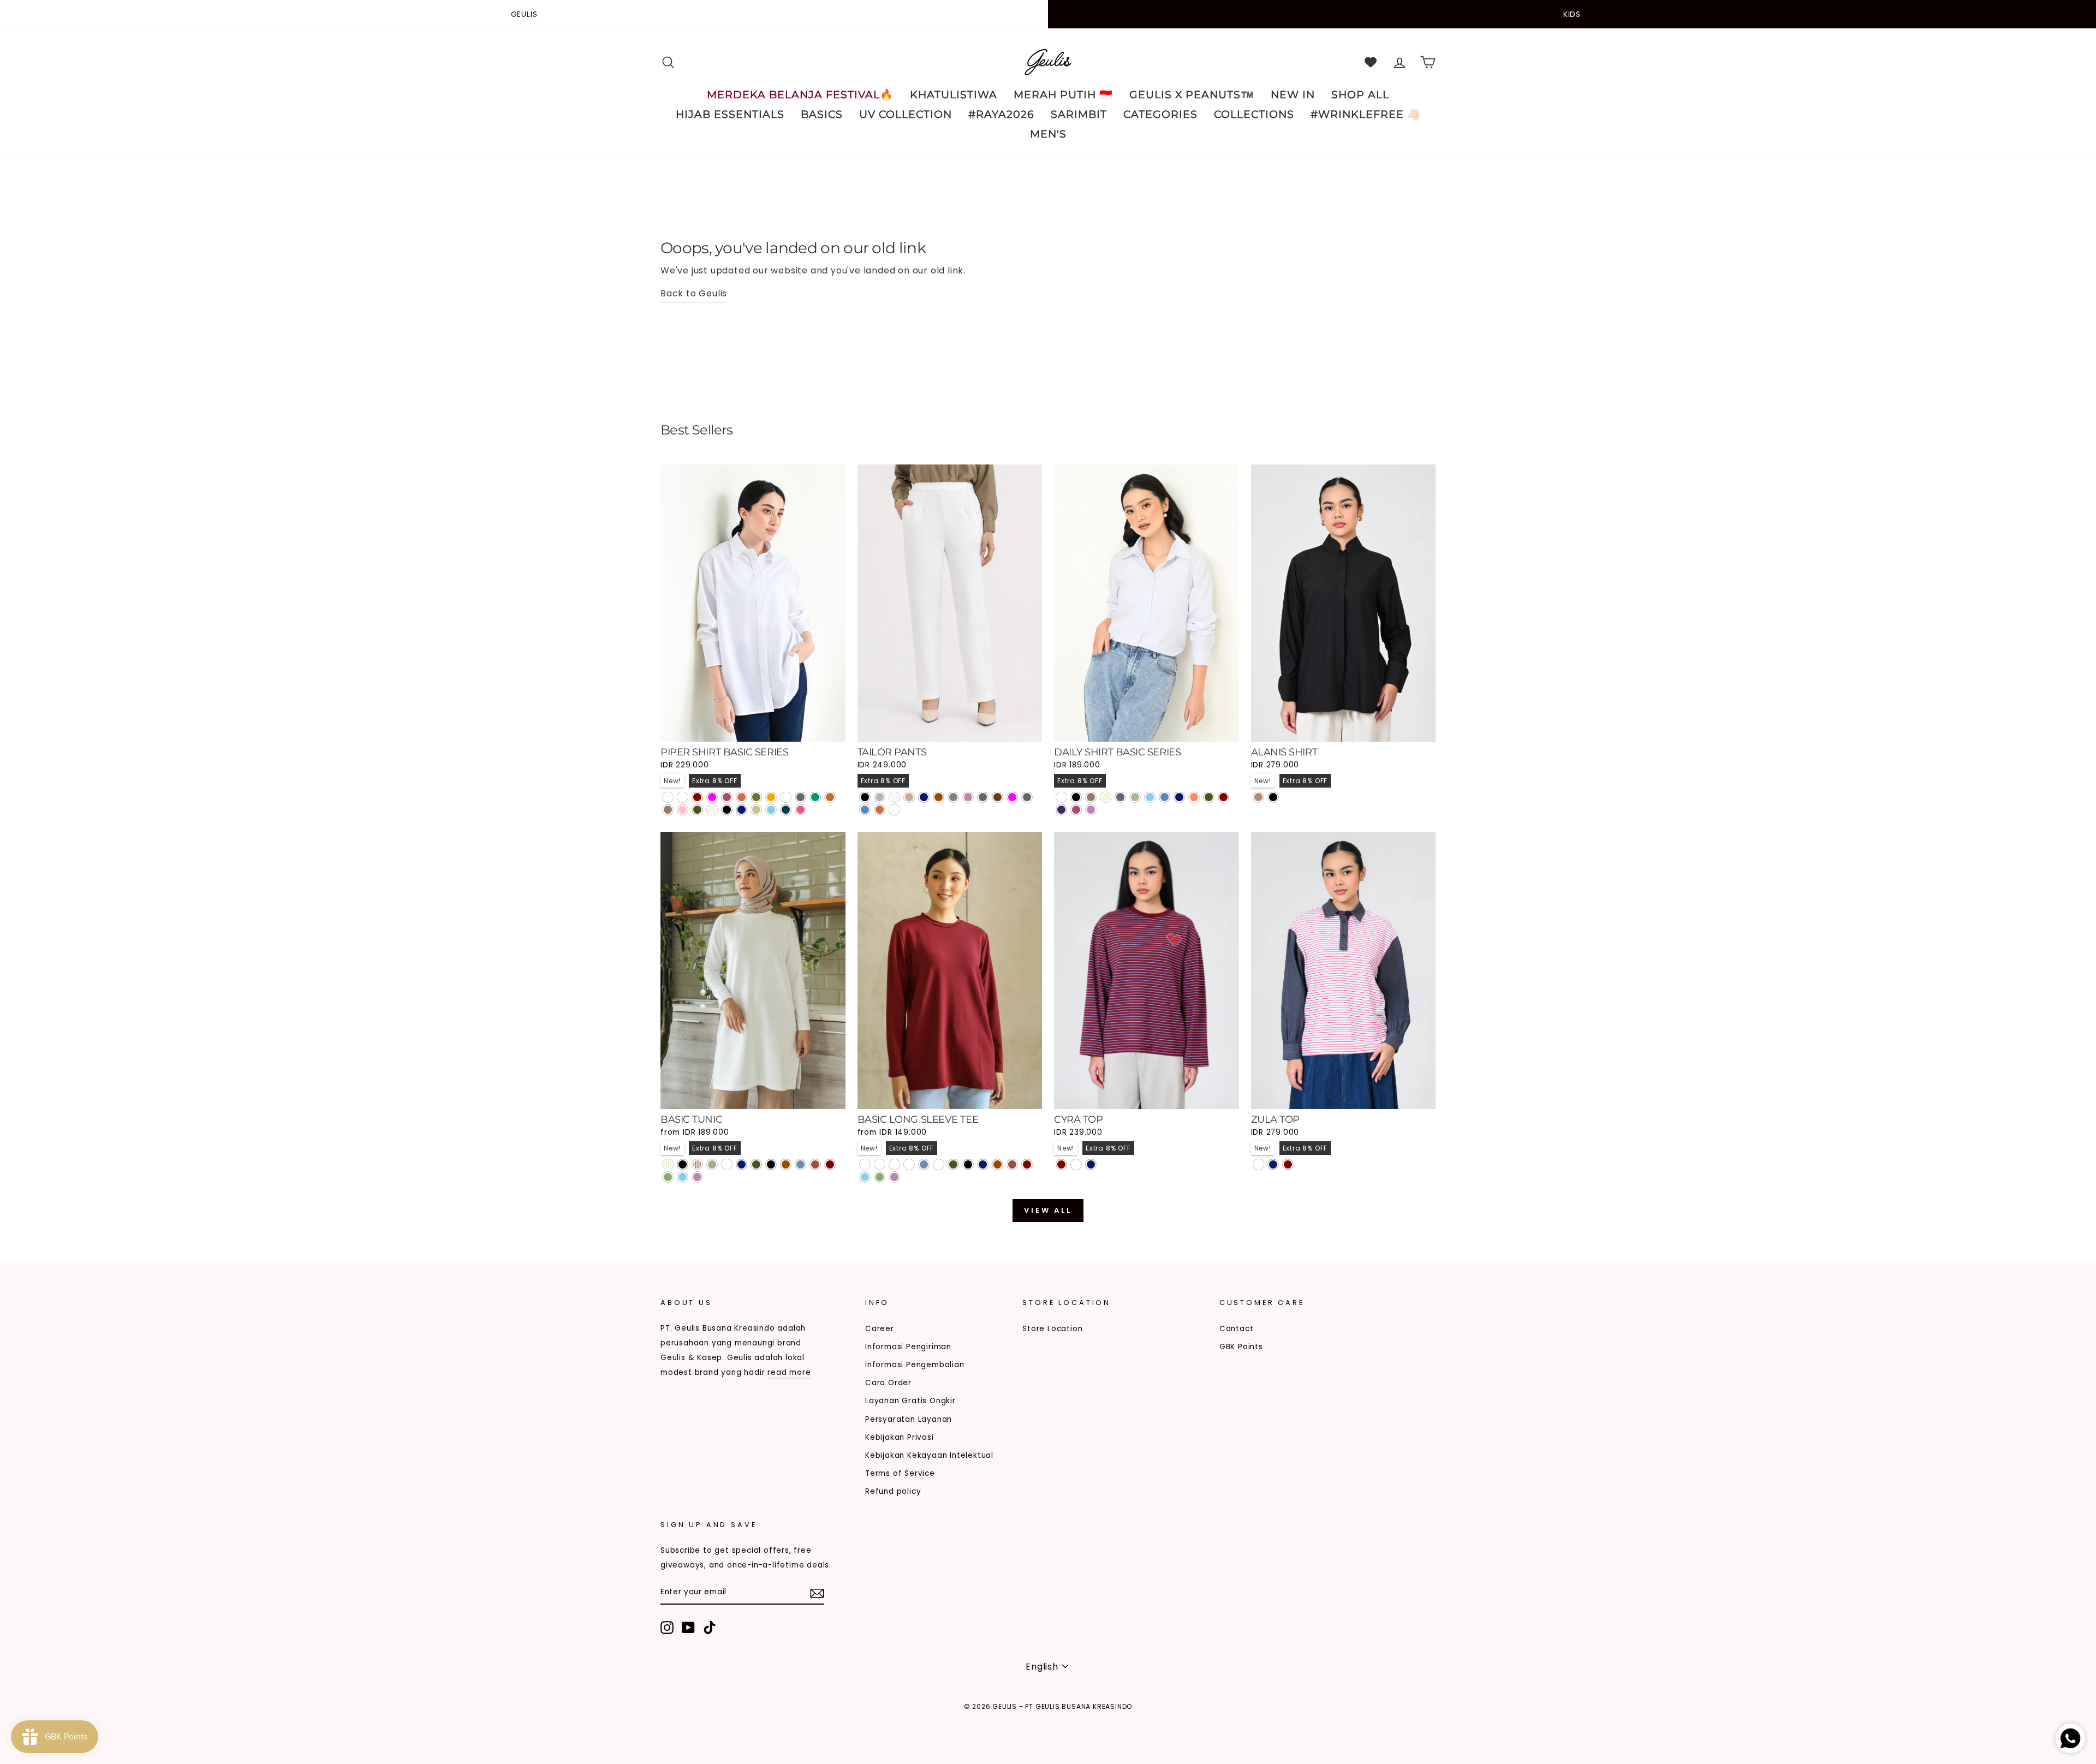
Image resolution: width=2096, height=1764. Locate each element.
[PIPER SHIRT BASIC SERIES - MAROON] (697, 797)
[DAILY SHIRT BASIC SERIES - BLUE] (1165, 797)
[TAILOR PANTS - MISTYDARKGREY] (894, 810)
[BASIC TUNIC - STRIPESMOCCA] (697, 1164)
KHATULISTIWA (954, 95)
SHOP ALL (1360, 95)
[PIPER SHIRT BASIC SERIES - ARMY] (697, 810)
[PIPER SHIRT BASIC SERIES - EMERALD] (815, 797)
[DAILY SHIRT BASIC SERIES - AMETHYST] (1061, 810)
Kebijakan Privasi (900, 1437)
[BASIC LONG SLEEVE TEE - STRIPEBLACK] (865, 1164)
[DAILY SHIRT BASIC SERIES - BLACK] (1076, 797)
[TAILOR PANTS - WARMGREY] (880, 797)
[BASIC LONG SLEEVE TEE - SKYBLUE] (865, 1177)
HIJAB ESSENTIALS (730, 114)
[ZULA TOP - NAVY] (1273, 1164)
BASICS (822, 114)
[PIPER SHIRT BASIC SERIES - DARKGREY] (800, 797)
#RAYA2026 (1001, 114)
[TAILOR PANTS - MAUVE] (968, 797)
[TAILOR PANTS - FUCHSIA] (1012, 797)
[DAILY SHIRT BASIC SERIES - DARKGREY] (1120, 797)
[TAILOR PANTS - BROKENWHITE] (894, 797)
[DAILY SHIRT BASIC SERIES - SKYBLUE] (1150, 797)
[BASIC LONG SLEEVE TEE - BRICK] (1012, 1164)
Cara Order (888, 1383)
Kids (1572, 14)
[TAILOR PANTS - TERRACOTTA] (880, 810)
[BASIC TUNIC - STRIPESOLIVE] (712, 1164)
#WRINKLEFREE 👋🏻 (1366, 114)
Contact (1237, 1329)
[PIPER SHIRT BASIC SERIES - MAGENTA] (727, 797)
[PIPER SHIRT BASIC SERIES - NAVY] (742, 810)
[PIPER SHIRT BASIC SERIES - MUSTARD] (771, 797)
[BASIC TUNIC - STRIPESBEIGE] (668, 1164)
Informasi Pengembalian (915, 1365)
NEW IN (1293, 95)
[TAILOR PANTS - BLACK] (865, 797)
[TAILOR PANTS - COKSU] (909, 797)
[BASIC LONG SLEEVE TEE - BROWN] (998, 1164)
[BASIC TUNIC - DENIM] (800, 1164)
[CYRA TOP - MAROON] (1061, 1164)
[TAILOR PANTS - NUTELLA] (998, 797)
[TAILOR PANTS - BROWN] (939, 797)
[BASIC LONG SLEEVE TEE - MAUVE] (894, 1177)
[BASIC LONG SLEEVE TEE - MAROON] (1027, 1164)
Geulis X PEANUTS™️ (1192, 95)
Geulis (524, 14)
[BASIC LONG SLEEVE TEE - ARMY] (953, 1164)
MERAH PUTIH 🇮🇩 (1063, 95)
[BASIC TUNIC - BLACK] (771, 1164)
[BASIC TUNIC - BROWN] (786, 1164)
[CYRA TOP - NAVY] (1091, 1164)
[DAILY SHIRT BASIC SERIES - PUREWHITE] (1061, 797)
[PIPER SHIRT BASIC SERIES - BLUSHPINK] (800, 810)
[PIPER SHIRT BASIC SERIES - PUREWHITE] (668, 797)
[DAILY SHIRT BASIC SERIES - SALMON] (1194, 797)
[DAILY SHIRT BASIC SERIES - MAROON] (1223, 797)
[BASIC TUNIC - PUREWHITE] (727, 1164)
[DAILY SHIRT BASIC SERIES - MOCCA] (1091, 797)
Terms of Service (900, 1473)
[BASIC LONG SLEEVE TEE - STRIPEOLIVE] (909, 1164)
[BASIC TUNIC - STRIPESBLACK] (683, 1164)
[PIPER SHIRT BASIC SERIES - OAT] (756, 810)
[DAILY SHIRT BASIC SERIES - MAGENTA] (1076, 810)
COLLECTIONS (1254, 114)
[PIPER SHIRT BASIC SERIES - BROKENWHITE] (712, 810)
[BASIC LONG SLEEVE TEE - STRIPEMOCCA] (894, 1164)
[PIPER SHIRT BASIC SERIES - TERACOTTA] (742, 797)
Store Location (1052, 1329)
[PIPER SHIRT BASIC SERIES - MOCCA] (668, 810)
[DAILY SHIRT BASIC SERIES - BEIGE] (1106, 797)
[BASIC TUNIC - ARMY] (756, 1164)
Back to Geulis (694, 293)
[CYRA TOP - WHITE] (1076, 1164)
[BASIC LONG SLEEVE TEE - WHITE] (939, 1164)
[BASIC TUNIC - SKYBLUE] (683, 1177)
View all (1048, 1210)
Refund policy (893, 1491)
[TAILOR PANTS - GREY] (953, 797)
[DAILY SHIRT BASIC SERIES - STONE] (1135, 797)
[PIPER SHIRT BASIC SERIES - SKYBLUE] (771, 810)
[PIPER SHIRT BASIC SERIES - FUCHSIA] (712, 797)
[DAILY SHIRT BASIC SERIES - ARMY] (1209, 797)
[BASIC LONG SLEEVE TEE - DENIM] (924, 1164)
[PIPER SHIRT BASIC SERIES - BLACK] (727, 810)
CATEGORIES (1160, 114)
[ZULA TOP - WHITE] (1258, 1164)
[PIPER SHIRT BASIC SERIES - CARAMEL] (830, 797)
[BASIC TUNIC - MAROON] (830, 1164)
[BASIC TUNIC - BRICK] (815, 1164)
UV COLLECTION (906, 114)
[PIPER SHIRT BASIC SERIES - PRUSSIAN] (786, 810)
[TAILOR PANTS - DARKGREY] (983, 797)
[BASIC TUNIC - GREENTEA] (668, 1177)
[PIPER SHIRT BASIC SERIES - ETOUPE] (786, 797)
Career (880, 1329)
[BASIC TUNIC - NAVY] (742, 1164)
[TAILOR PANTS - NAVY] (924, 797)
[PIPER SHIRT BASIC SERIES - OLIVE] (756, 797)
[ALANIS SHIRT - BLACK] (1273, 797)
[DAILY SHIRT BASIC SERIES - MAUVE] (1091, 810)
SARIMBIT (1079, 114)
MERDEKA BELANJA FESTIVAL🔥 (800, 95)
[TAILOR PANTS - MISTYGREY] (1027, 797)
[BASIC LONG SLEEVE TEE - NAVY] (983, 1164)
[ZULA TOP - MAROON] (1288, 1164)
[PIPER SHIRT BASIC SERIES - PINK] (683, 810)
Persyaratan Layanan (909, 1419)
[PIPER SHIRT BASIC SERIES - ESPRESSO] (683, 797)
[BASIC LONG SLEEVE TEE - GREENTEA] (880, 1177)
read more (789, 1372)
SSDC (717, 1724)
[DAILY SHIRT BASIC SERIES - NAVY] (1179, 797)
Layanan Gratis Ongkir (910, 1401)
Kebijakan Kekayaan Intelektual (929, 1455)
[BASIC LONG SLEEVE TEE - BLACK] (968, 1164)
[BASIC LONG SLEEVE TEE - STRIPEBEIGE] (880, 1164)
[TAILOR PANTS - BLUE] (865, 810)
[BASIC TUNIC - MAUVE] (697, 1177)
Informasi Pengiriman (908, 1347)
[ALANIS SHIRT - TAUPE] (1258, 797)
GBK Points (1241, 1347)
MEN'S (1048, 134)
